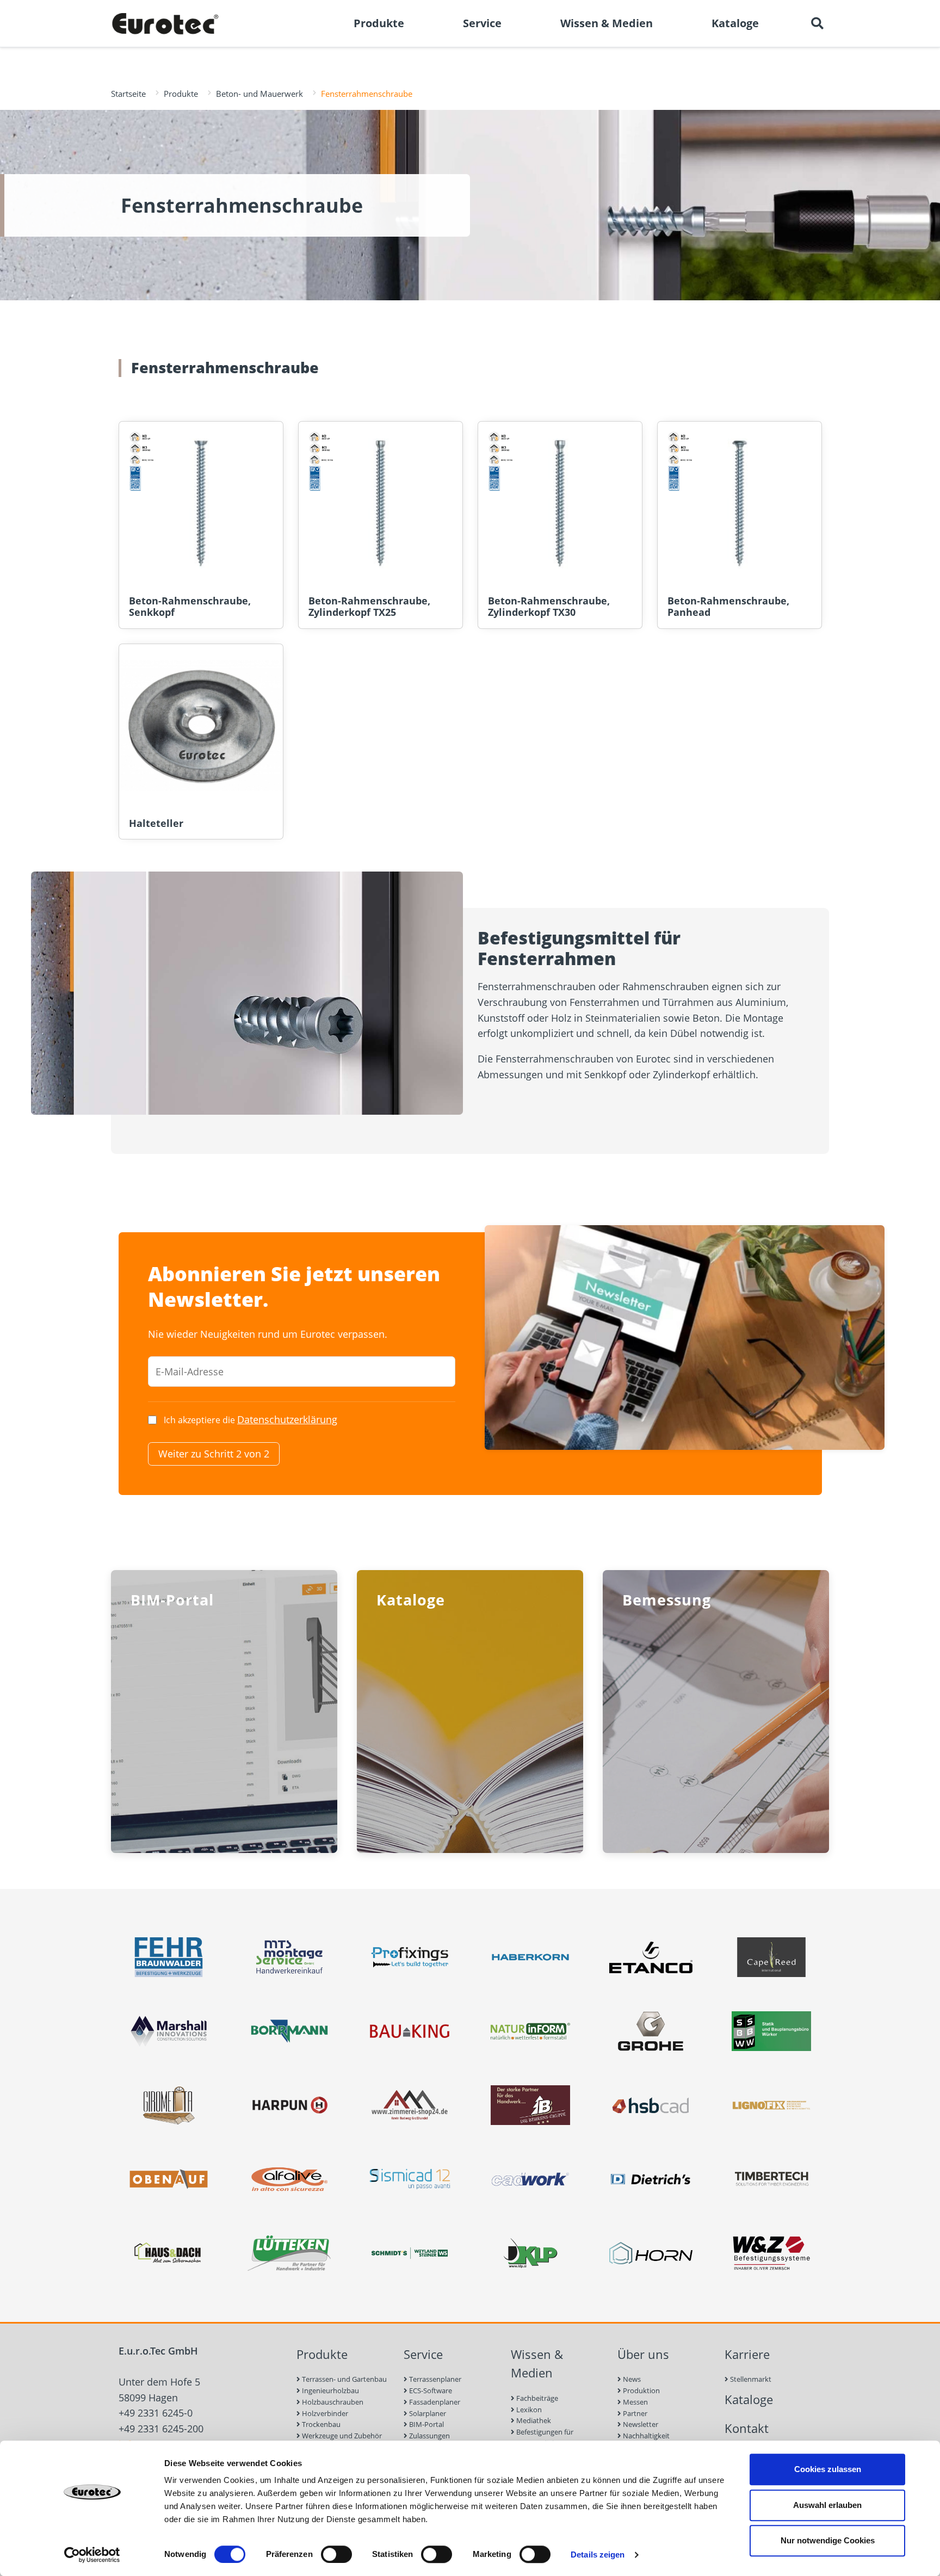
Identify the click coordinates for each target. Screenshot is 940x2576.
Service (423, 2354)
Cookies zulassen (828, 2469)
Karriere (747, 2354)
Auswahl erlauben (827, 2505)
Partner (634, 2413)
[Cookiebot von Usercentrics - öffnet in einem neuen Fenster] (92, 2555)
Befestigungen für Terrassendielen (542, 2438)
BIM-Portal (426, 2424)
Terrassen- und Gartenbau (344, 2379)
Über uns (643, 2354)
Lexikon (528, 2410)
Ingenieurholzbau (330, 2390)
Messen (635, 2402)
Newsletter (640, 2424)
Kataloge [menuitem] (735, 23)
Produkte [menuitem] (379, 23)
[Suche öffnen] (817, 23)
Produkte (181, 94)
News (631, 2379)
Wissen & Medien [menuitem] (607, 23)
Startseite (128, 94)
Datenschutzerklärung (287, 1419)
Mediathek (533, 2420)
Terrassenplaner (434, 2379)
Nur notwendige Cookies (828, 2540)
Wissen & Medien (537, 2364)
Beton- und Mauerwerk (259, 94)
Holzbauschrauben (332, 2402)
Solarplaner (427, 2413)
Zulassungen (429, 2436)
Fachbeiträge (536, 2398)
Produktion (641, 2390)
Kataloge (749, 2399)
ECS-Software (430, 2390)
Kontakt (747, 2428)
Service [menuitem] (482, 23)
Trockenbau (320, 2424)
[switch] (336, 2554)
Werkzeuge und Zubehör (341, 2436)
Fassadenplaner (434, 2402)
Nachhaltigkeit (645, 2436)
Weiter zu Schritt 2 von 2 (214, 1454)
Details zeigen (598, 2555)
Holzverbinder (324, 2413)
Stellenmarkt (750, 2379)
